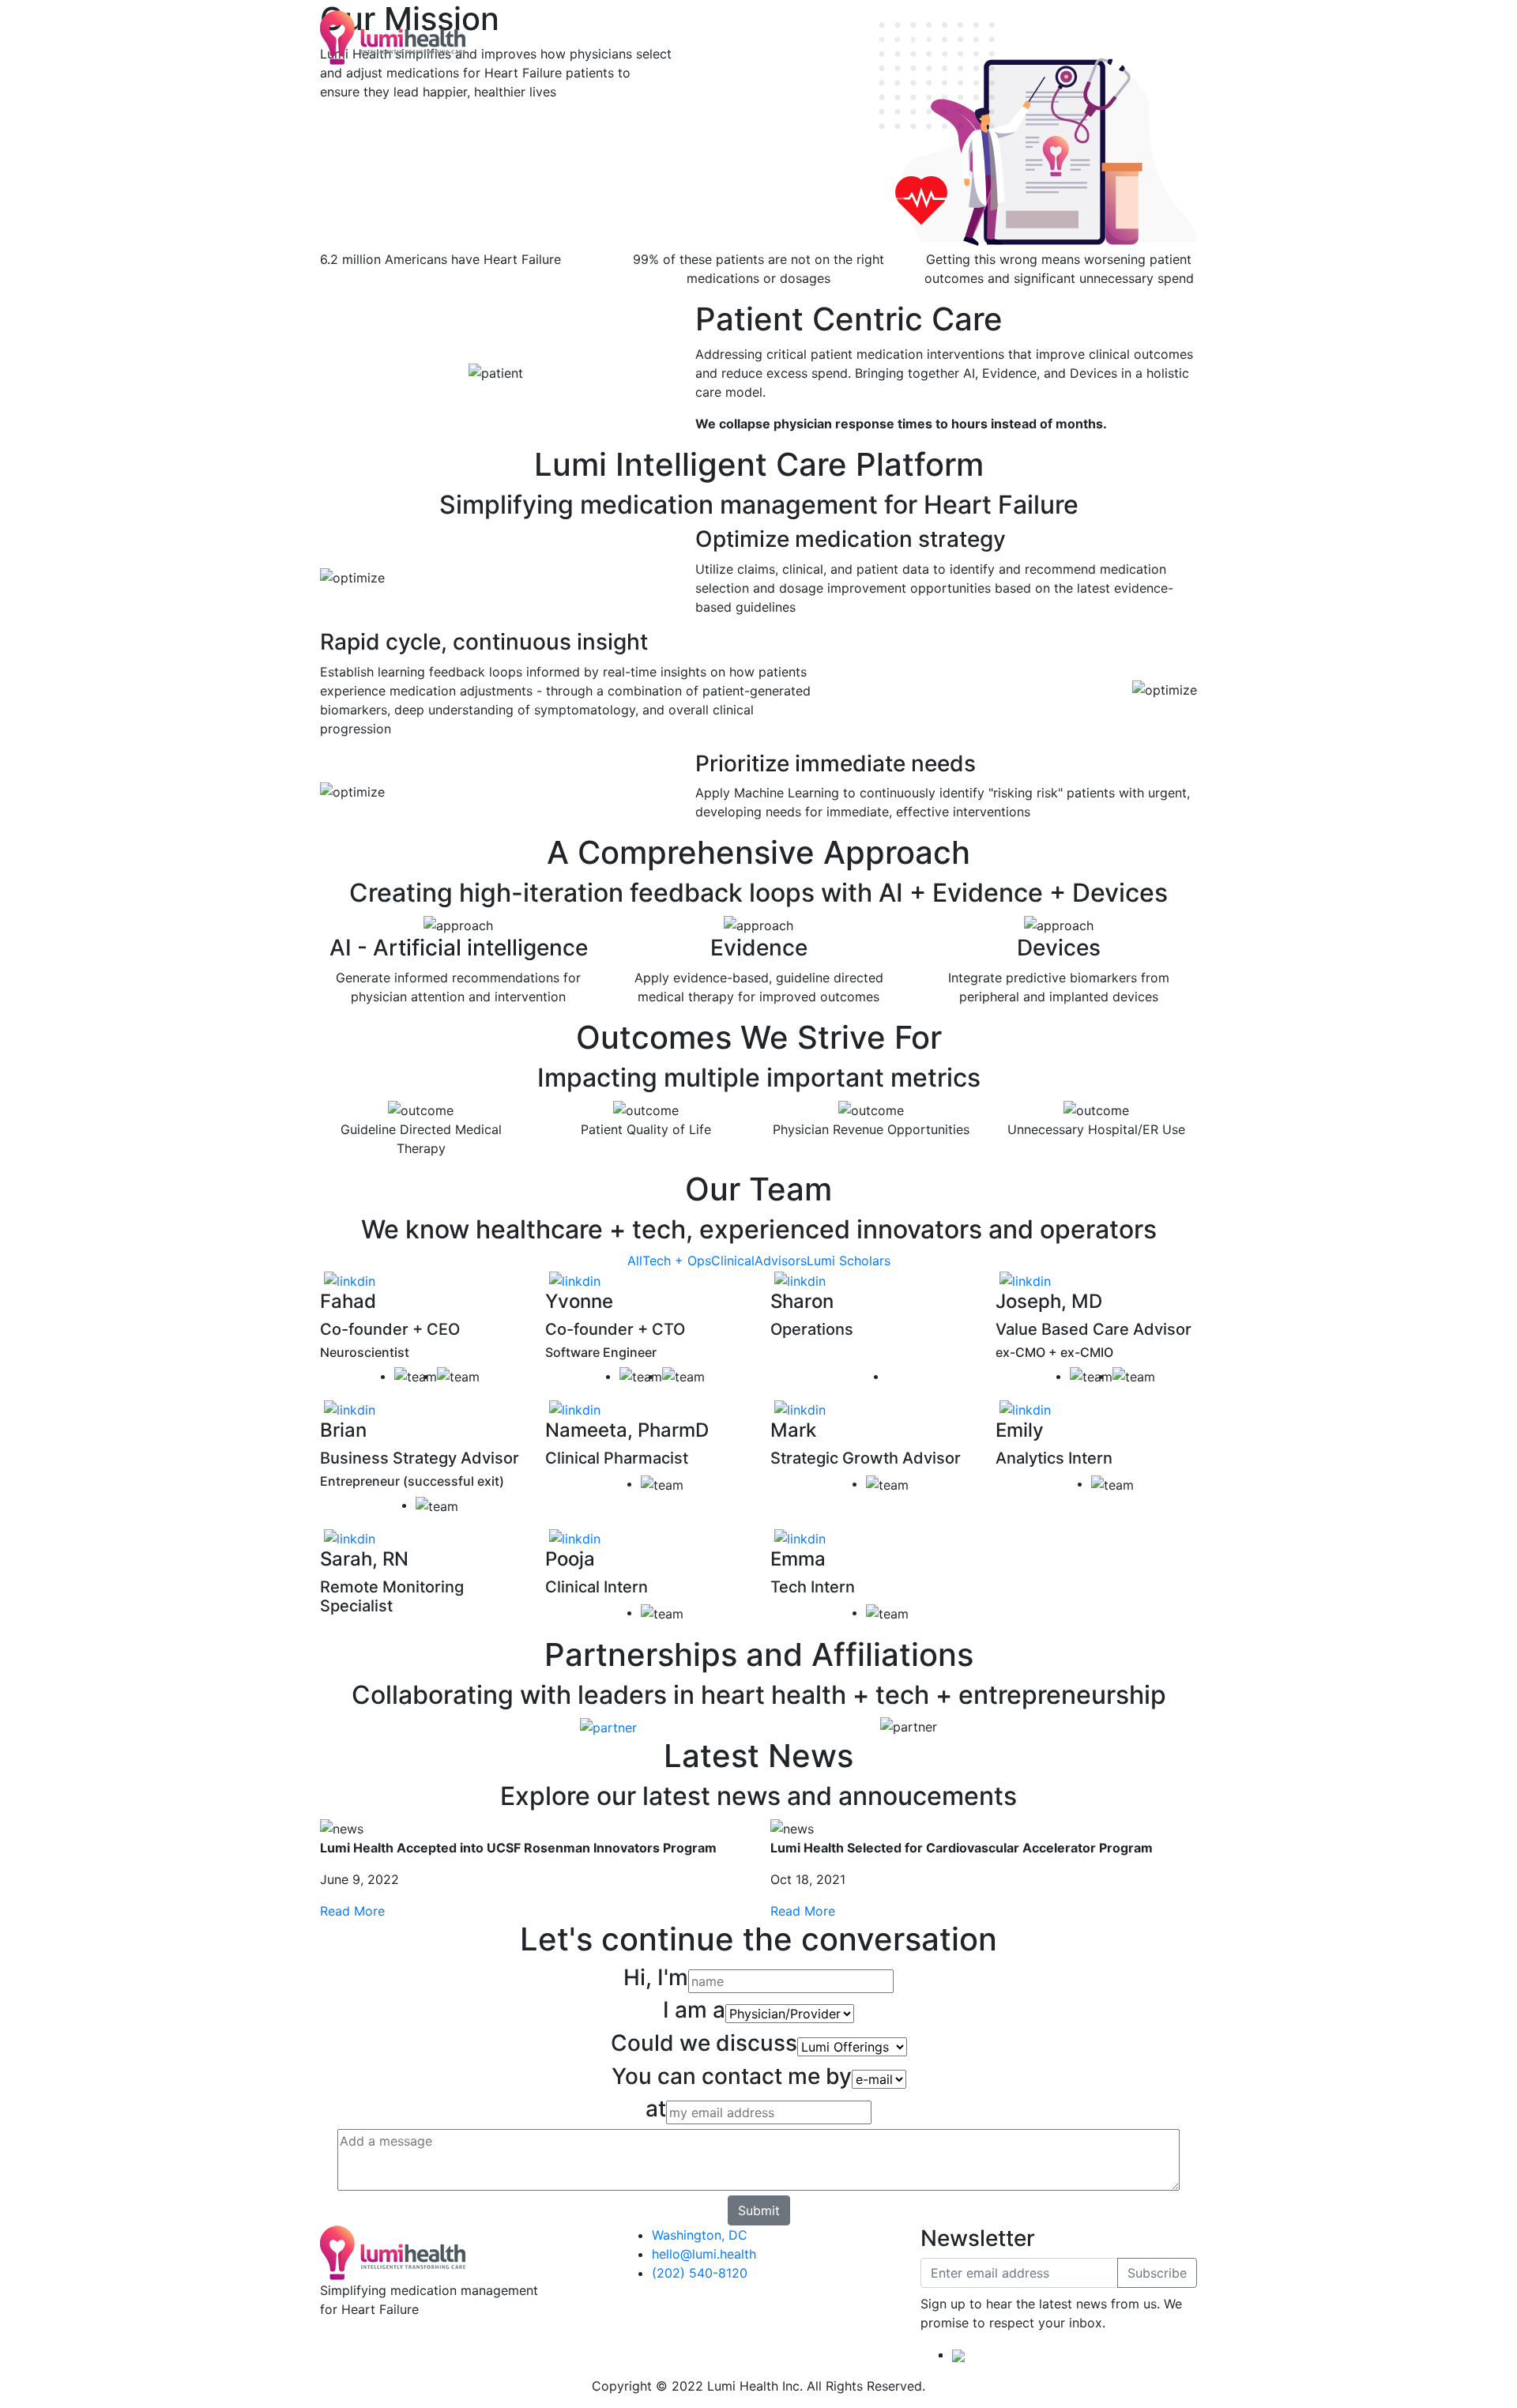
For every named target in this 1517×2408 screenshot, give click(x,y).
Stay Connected (835, 38)
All (635, 1261)
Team (758, 38)
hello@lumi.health (704, 2254)
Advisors (781, 1261)
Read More (352, 1911)
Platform (559, 38)
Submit (759, 2210)
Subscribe (1157, 2273)
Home (503, 38)
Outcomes (699, 38)
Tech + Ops (677, 1261)
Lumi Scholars (849, 1261)
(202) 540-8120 (700, 2273)
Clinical (733, 1261)
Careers (919, 38)
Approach (627, 38)
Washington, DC (700, 2235)
